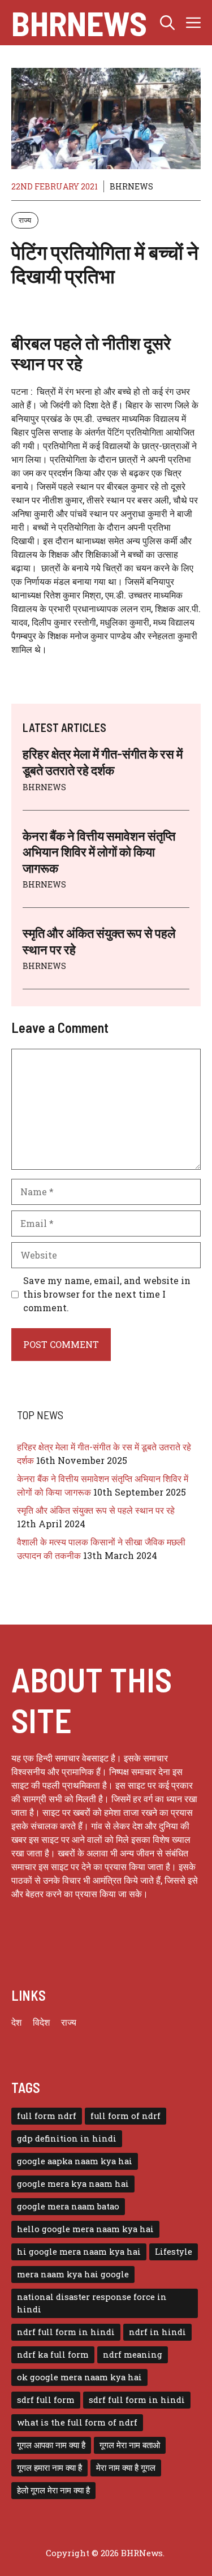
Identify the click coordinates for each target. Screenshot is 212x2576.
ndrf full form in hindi (66, 2332)
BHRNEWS (131, 186)
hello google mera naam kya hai (85, 2229)
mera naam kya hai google (73, 2274)
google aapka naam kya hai (75, 2161)
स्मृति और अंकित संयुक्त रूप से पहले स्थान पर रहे (96, 1510)
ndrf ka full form (53, 2355)
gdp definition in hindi (67, 2138)
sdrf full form (46, 2400)
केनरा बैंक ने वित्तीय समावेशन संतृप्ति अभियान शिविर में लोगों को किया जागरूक (99, 852)
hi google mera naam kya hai (79, 2252)
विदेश (41, 2022)
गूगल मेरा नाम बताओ (130, 2445)
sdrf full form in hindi (137, 2400)
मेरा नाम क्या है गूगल (126, 2468)
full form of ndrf (126, 2116)
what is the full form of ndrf (77, 2422)
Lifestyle (174, 2252)
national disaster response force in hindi (92, 2303)
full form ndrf (47, 2116)
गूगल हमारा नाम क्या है (49, 2468)
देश (16, 2022)
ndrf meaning (133, 2355)
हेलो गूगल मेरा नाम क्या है (53, 2490)
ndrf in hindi (157, 2332)
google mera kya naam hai (73, 2184)
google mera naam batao (68, 2206)
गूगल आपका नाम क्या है (51, 2445)
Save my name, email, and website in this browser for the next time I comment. (107, 1294)
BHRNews (79, 23)
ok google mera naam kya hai (79, 2377)
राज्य (25, 220)
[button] (167, 23)
